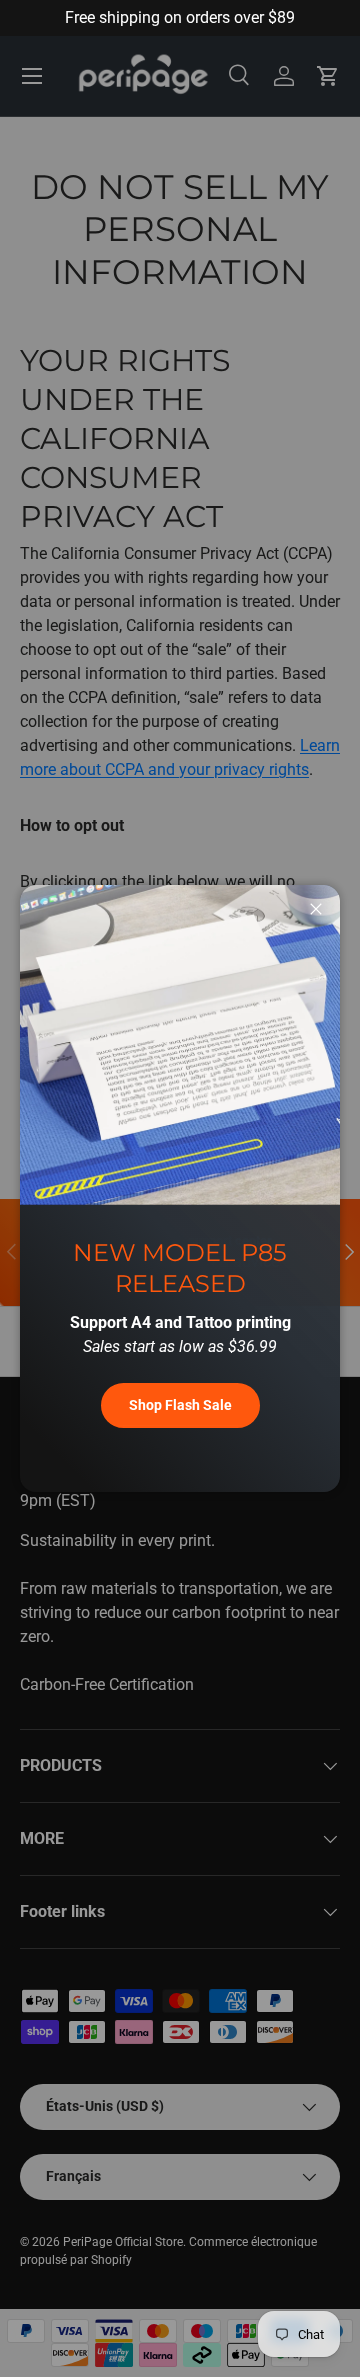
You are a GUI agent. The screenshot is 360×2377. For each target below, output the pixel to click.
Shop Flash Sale (180, 1405)
